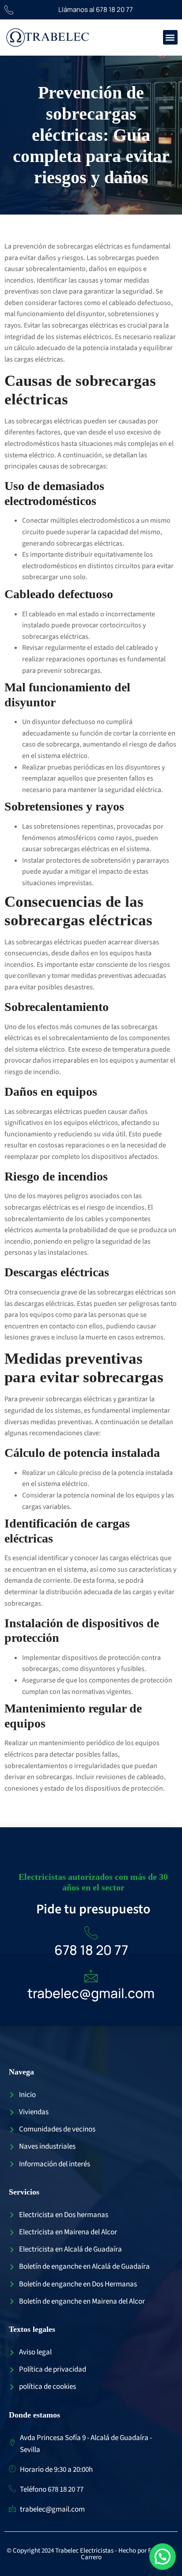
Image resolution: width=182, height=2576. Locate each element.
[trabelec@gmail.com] (91, 1976)
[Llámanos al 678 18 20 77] (9, 10)
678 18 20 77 (91, 1950)
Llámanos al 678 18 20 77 (96, 9)
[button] (170, 37)
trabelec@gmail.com (91, 1993)
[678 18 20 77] (91, 1933)
